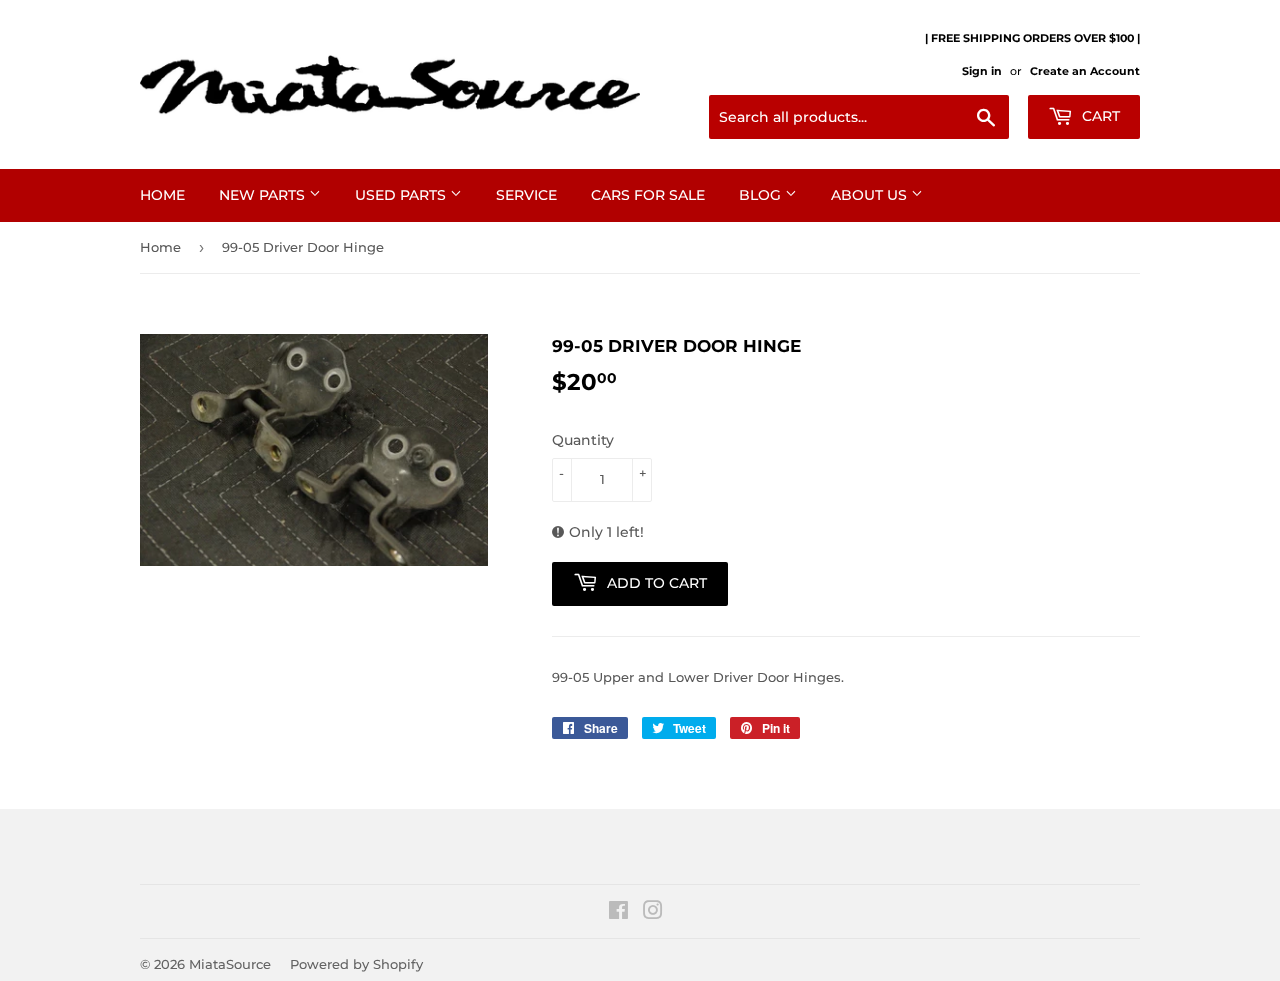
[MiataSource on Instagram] (653, 913)
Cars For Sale (648, 195)
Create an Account (1085, 71)
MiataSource (230, 964)
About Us (871, 195)
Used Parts (402, 195)
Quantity (583, 440)
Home (162, 195)
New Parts (264, 195)
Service (526, 195)
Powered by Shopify (356, 964)
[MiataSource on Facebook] (618, 913)
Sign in (982, 71)
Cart (1099, 116)
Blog (762, 195)
